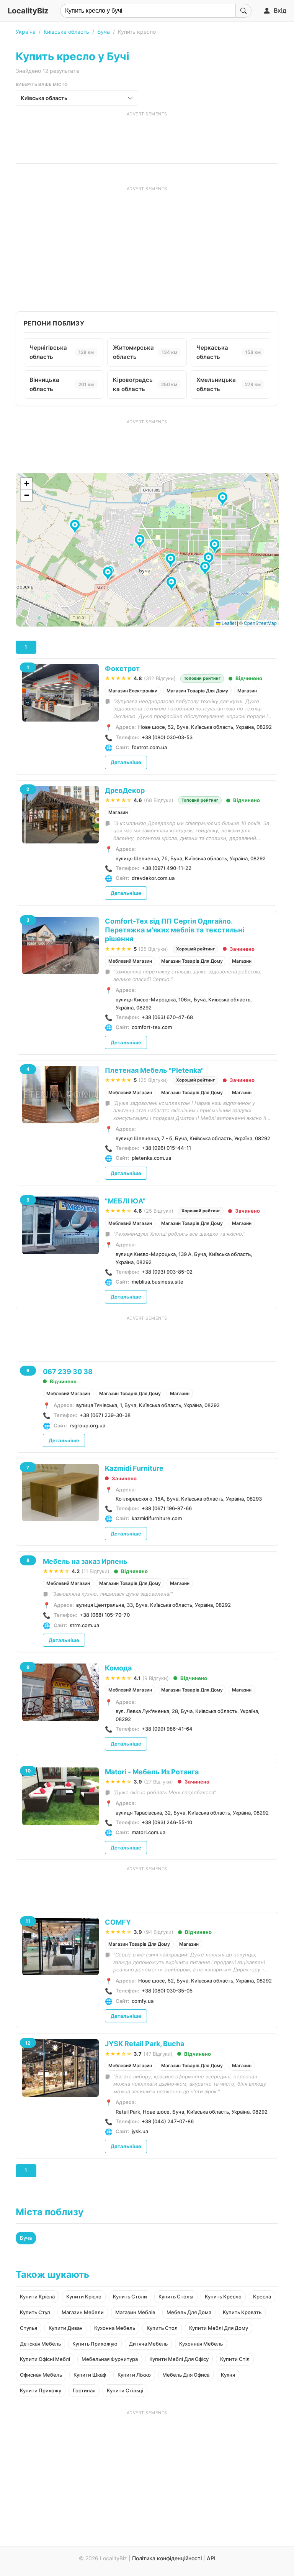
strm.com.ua (84, 1625)
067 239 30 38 (68, 1372)
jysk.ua (140, 2131)
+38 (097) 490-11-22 (167, 868)
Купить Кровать (242, 2312)
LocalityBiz (28, 11)
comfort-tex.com (152, 1027)
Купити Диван (66, 2328)
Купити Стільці (125, 2390)
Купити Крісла (37, 2297)
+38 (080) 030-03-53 (167, 737)
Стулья (29, 2328)
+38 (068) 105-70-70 (105, 1615)
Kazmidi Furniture (134, 1468)
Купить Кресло (223, 2297)
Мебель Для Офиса (186, 2375)
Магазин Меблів (135, 2312)
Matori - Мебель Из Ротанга (152, 1772)
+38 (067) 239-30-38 (105, 1415)
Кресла (262, 2297)
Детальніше (126, 762)
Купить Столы (176, 2297)
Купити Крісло (84, 2297)
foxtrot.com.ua (149, 747)
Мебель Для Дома (189, 2312)
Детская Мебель (40, 2344)
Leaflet (228, 623)
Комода (118, 1668)
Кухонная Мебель (201, 2344)
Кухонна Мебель (115, 2328)
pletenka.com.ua (151, 1158)
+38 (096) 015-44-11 (166, 1148)
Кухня (228, 2375)
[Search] (243, 11)
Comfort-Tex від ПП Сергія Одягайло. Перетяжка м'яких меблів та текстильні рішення (175, 930)
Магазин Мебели (83, 2312)
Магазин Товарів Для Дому (197, 691)
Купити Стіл (235, 2359)
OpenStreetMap (260, 623)
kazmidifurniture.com (157, 1518)
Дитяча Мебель (148, 2344)
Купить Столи (130, 2297)
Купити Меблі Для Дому (219, 2328)
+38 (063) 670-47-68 (167, 1017)
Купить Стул (35, 2312)
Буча (104, 32)
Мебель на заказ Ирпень (85, 1561)
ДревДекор (125, 790)
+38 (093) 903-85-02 (167, 1272)
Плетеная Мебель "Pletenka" (154, 1070)
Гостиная (84, 2390)
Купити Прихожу (41, 2390)
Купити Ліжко (134, 2375)
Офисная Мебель (41, 2375)
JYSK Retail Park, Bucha (145, 2044)
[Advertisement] (147, 136)
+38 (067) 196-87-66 (167, 1508)
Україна (26, 32)
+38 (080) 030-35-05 (167, 1991)
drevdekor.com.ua (153, 878)
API (211, 2558)
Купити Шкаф (90, 2375)
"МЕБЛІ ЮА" (125, 1201)
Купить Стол (162, 2328)
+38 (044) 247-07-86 (168, 2121)
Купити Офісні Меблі (45, 2359)
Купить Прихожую (95, 2344)
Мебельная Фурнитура (110, 2359)
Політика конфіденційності (167, 2558)
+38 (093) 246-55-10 (167, 1822)
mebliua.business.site (158, 1282)
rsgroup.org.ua (87, 1425)
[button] (109, 574)
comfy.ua (143, 2001)
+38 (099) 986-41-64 (167, 1729)
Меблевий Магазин (130, 961)
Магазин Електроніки (133, 691)
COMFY (118, 1922)
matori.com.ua (149, 1832)
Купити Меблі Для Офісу (179, 2359)
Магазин (247, 691)
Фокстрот (122, 668)
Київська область (66, 32)
